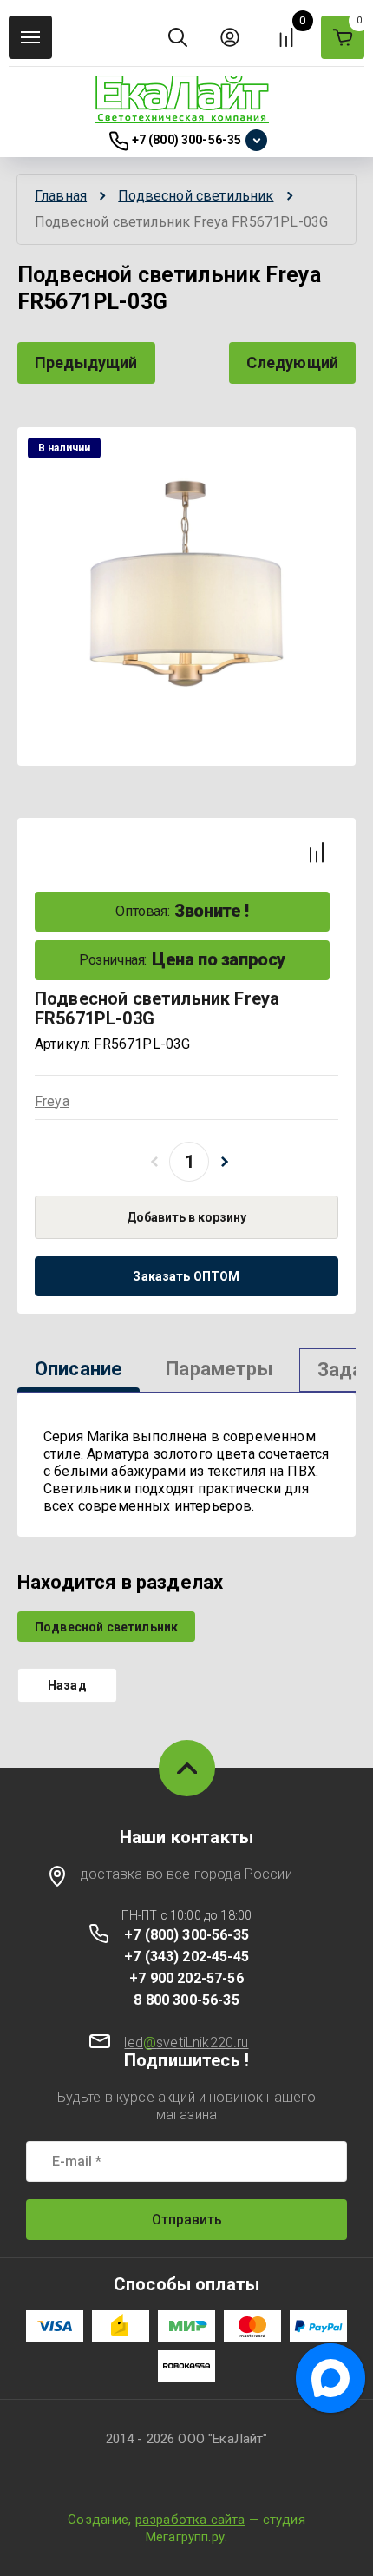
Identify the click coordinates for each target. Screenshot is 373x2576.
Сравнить (317, 853)
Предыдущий (86, 362)
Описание (79, 1369)
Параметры (219, 1369)
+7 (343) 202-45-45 (186, 1957)
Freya (52, 1101)
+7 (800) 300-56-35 (187, 140)
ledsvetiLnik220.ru (186, 2042)
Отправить (187, 2220)
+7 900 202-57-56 (186, 1978)
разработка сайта (190, 2520)
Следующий (292, 362)
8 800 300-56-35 (186, 2000)
